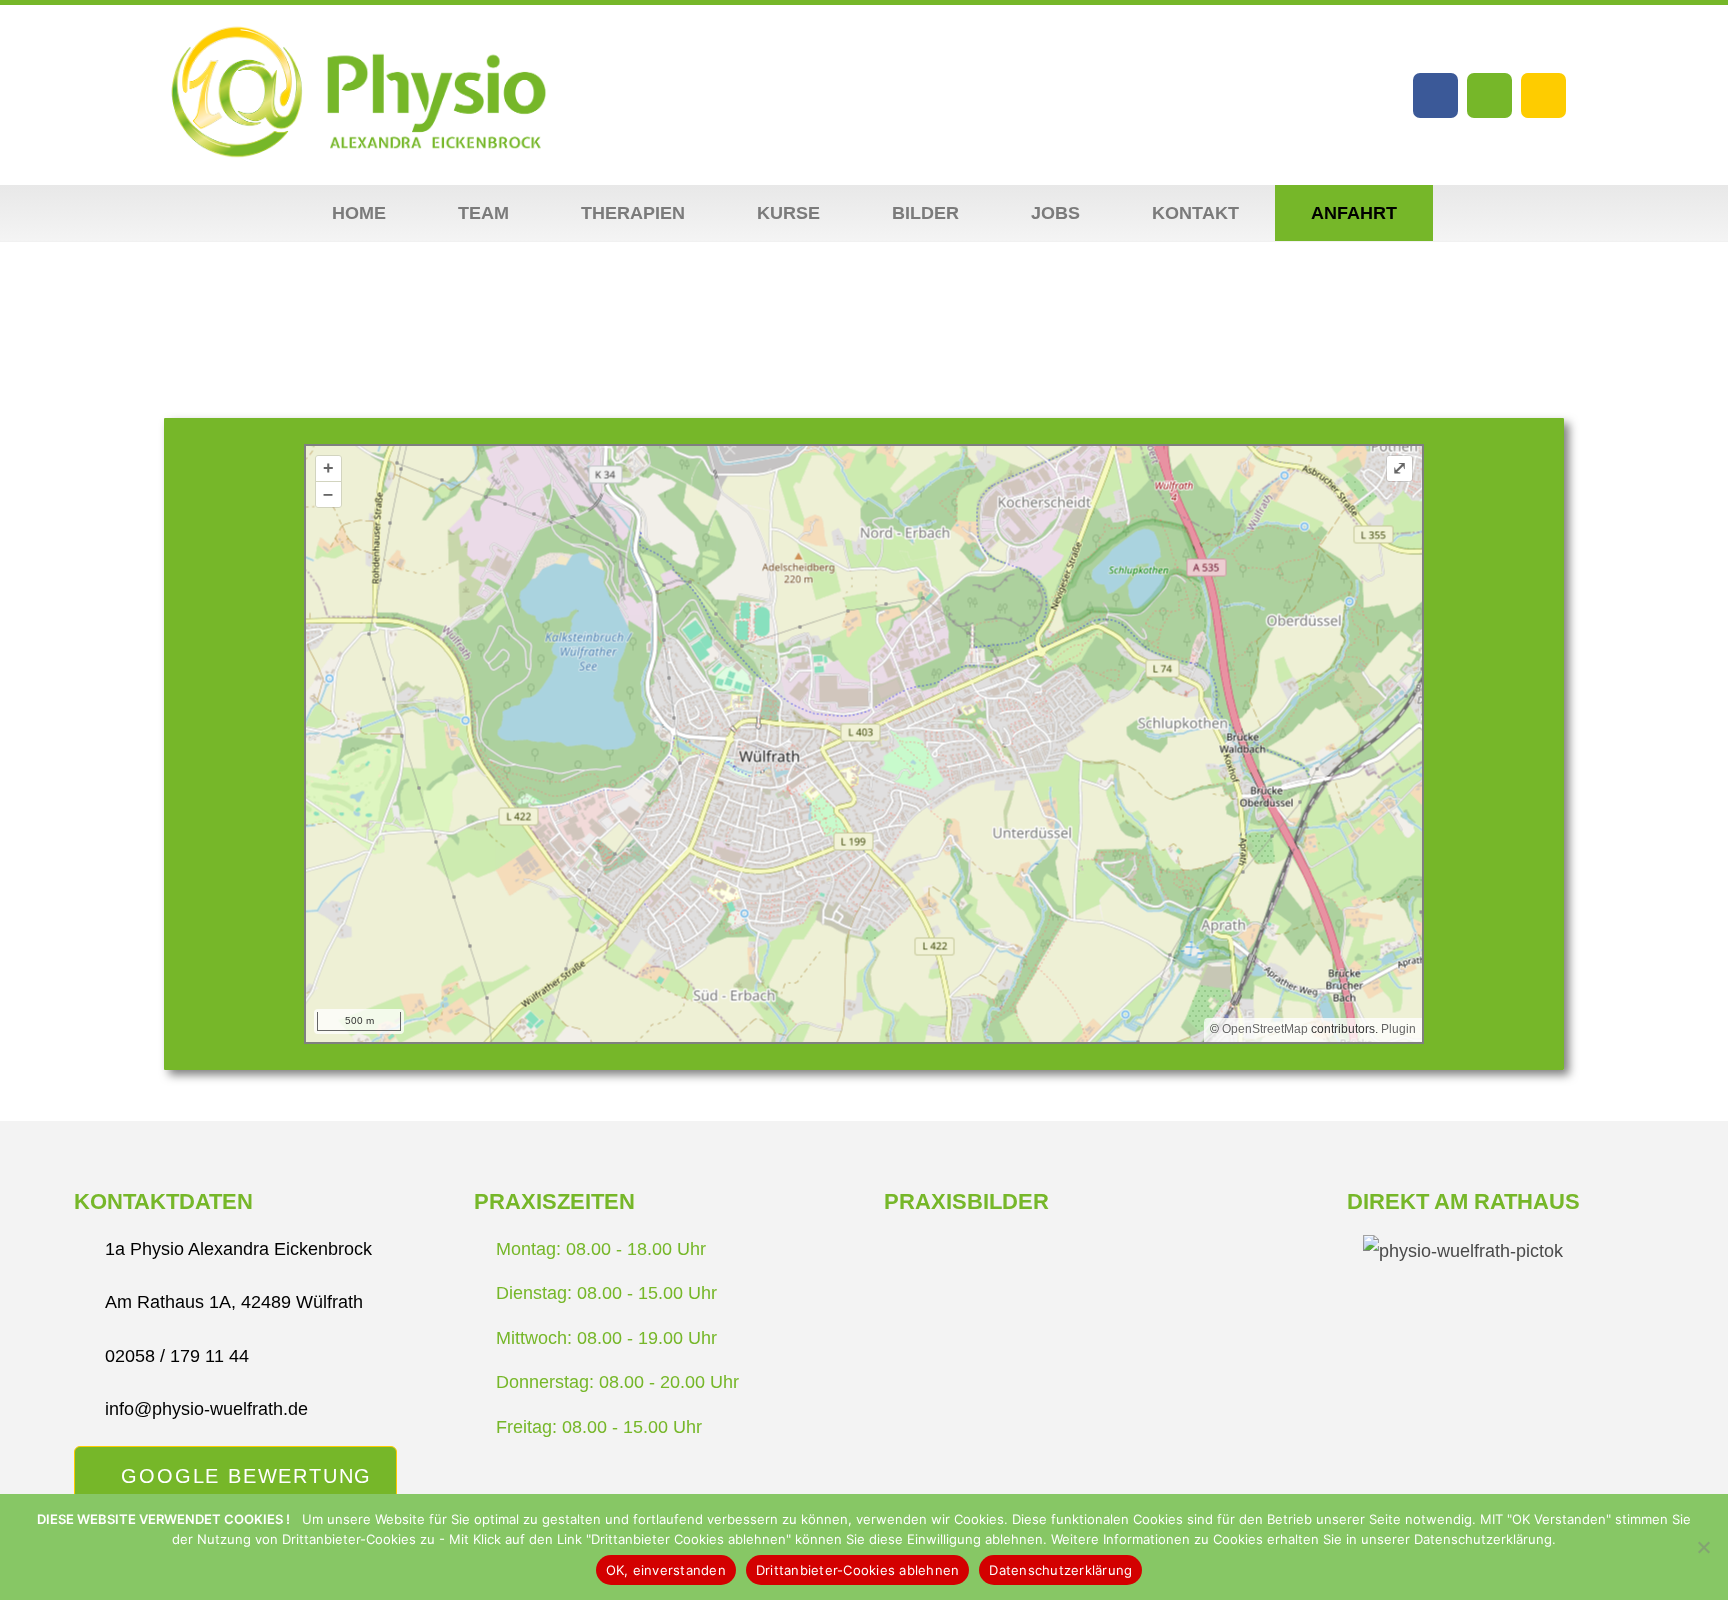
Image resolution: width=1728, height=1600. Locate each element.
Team (483, 213)
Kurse (788, 213)
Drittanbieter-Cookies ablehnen (858, 1570)
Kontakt (1195, 213)
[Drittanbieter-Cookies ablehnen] (1703, 1547)
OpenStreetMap (1265, 1029)
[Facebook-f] (1435, 95)
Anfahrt (1354, 213)
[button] (902, 1333)
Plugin (1397, 1029)
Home (359, 213)
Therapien (633, 213)
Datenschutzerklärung (1060, 1570)
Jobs (1055, 213)
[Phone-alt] (1543, 95)
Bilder (925, 213)
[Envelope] (1489, 95)
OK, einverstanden (666, 1570)
